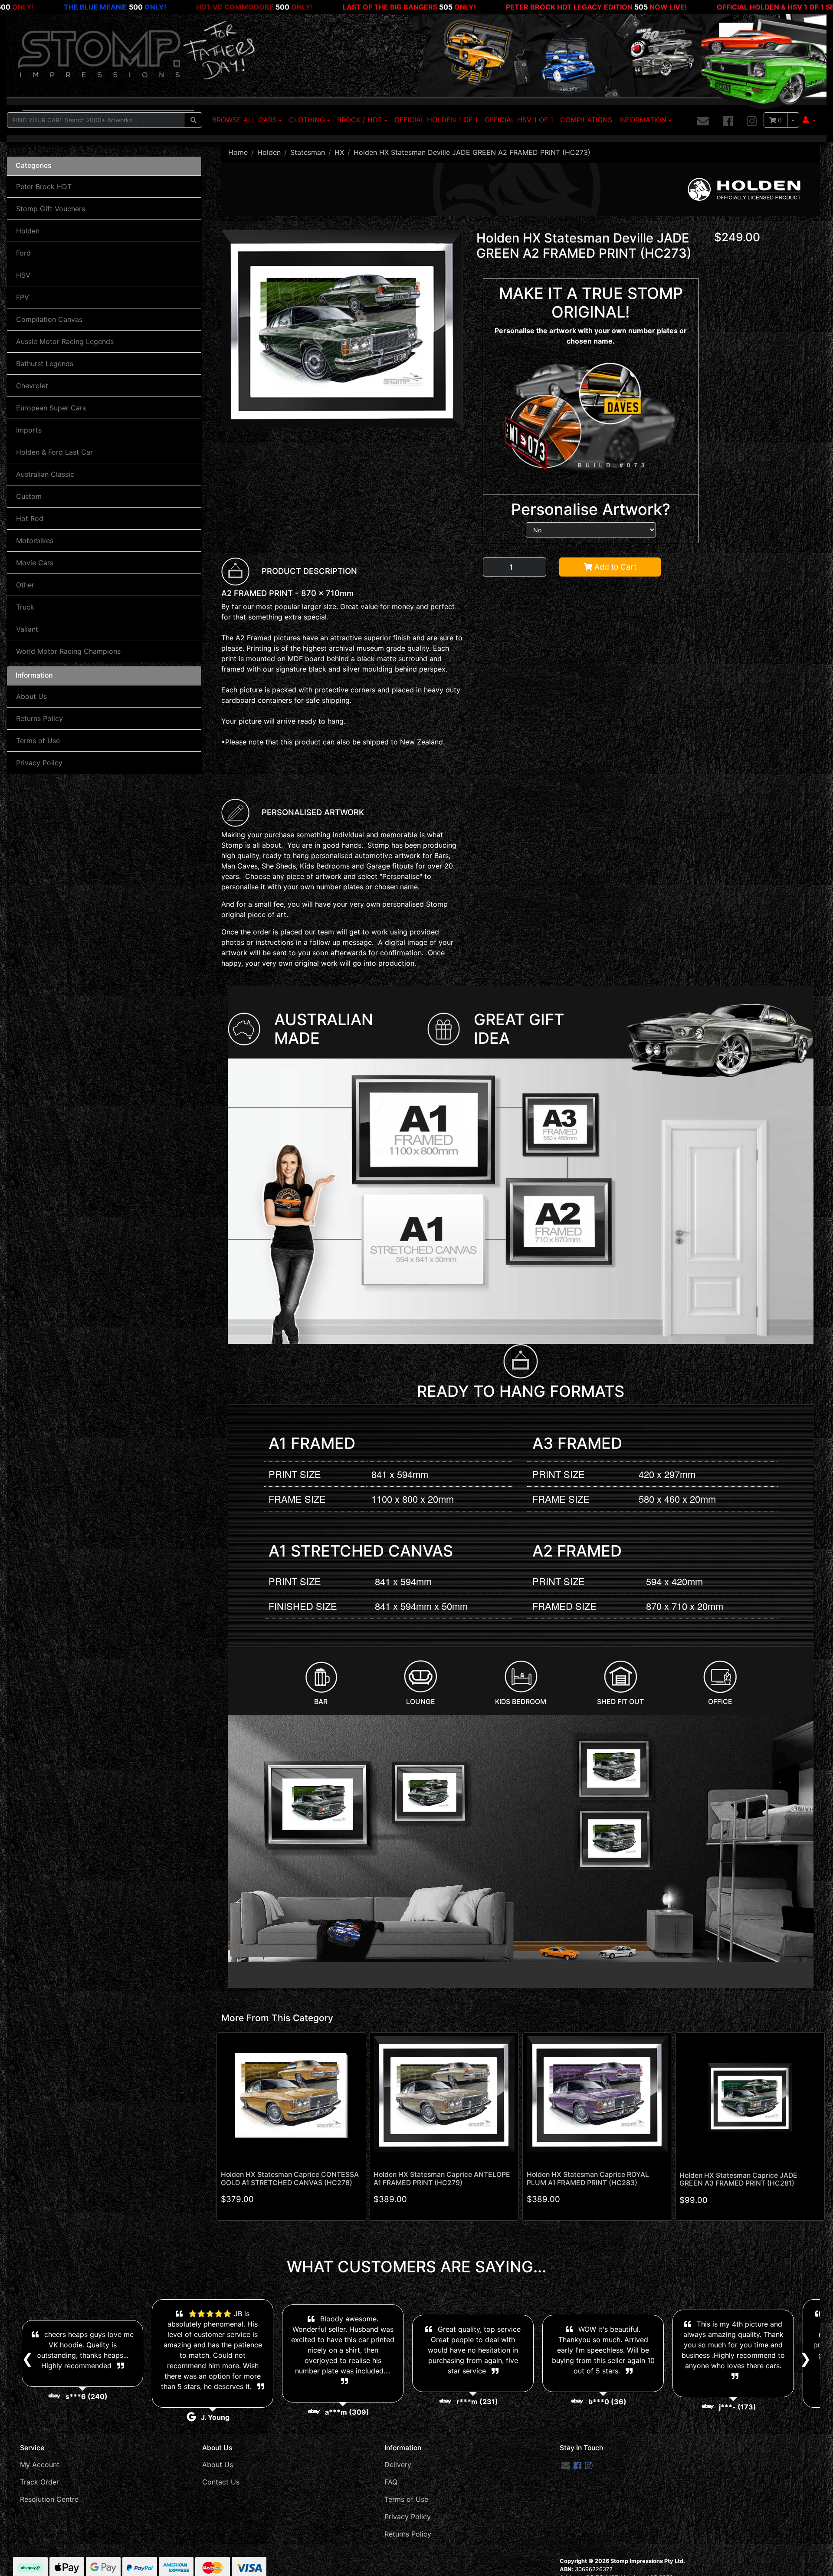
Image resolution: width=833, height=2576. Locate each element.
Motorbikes (35, 541)
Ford (23, 253)
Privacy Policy (39, 763)
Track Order (39, 2482)
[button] (809, 120)
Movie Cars (35, 563)
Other (25, 585)
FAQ (391, 2482)
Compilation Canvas (49, 319)
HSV (23, 275)
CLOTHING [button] (307, 120)
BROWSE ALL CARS (244, 120)
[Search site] (193, 120)
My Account (40, 2465)
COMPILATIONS (586, 120)
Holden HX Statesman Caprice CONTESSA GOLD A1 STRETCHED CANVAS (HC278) (290, 2179)
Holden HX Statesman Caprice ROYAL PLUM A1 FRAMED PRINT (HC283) (588, 2179)
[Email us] (703, 121)
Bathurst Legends (45, 364)
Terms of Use (38, 741)
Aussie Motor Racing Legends (65, 341)
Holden (28, 231)
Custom (29, 496)
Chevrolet (32, 386)
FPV (23, 297)
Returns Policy (39, 718)
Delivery (398, 2465)
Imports (29, 430)
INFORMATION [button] (643, 120)
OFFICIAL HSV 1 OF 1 (519, 120)
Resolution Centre (49, 2499)
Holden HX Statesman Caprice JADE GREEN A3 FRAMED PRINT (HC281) (738, 2179)
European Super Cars (51, 408)
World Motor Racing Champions (68, 651)
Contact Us (221, 2482)
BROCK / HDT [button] (360, 120)
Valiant (27, 629)
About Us (31, 696)
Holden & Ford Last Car (54, 452)
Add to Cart (614, 567)
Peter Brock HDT (44, 187)
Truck (25, 607)
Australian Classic (45, 474)
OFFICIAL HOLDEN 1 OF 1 (436, 120)
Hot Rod (30, 518)
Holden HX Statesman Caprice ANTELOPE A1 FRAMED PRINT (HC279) (442, 2179)
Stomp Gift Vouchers (51, 209)
